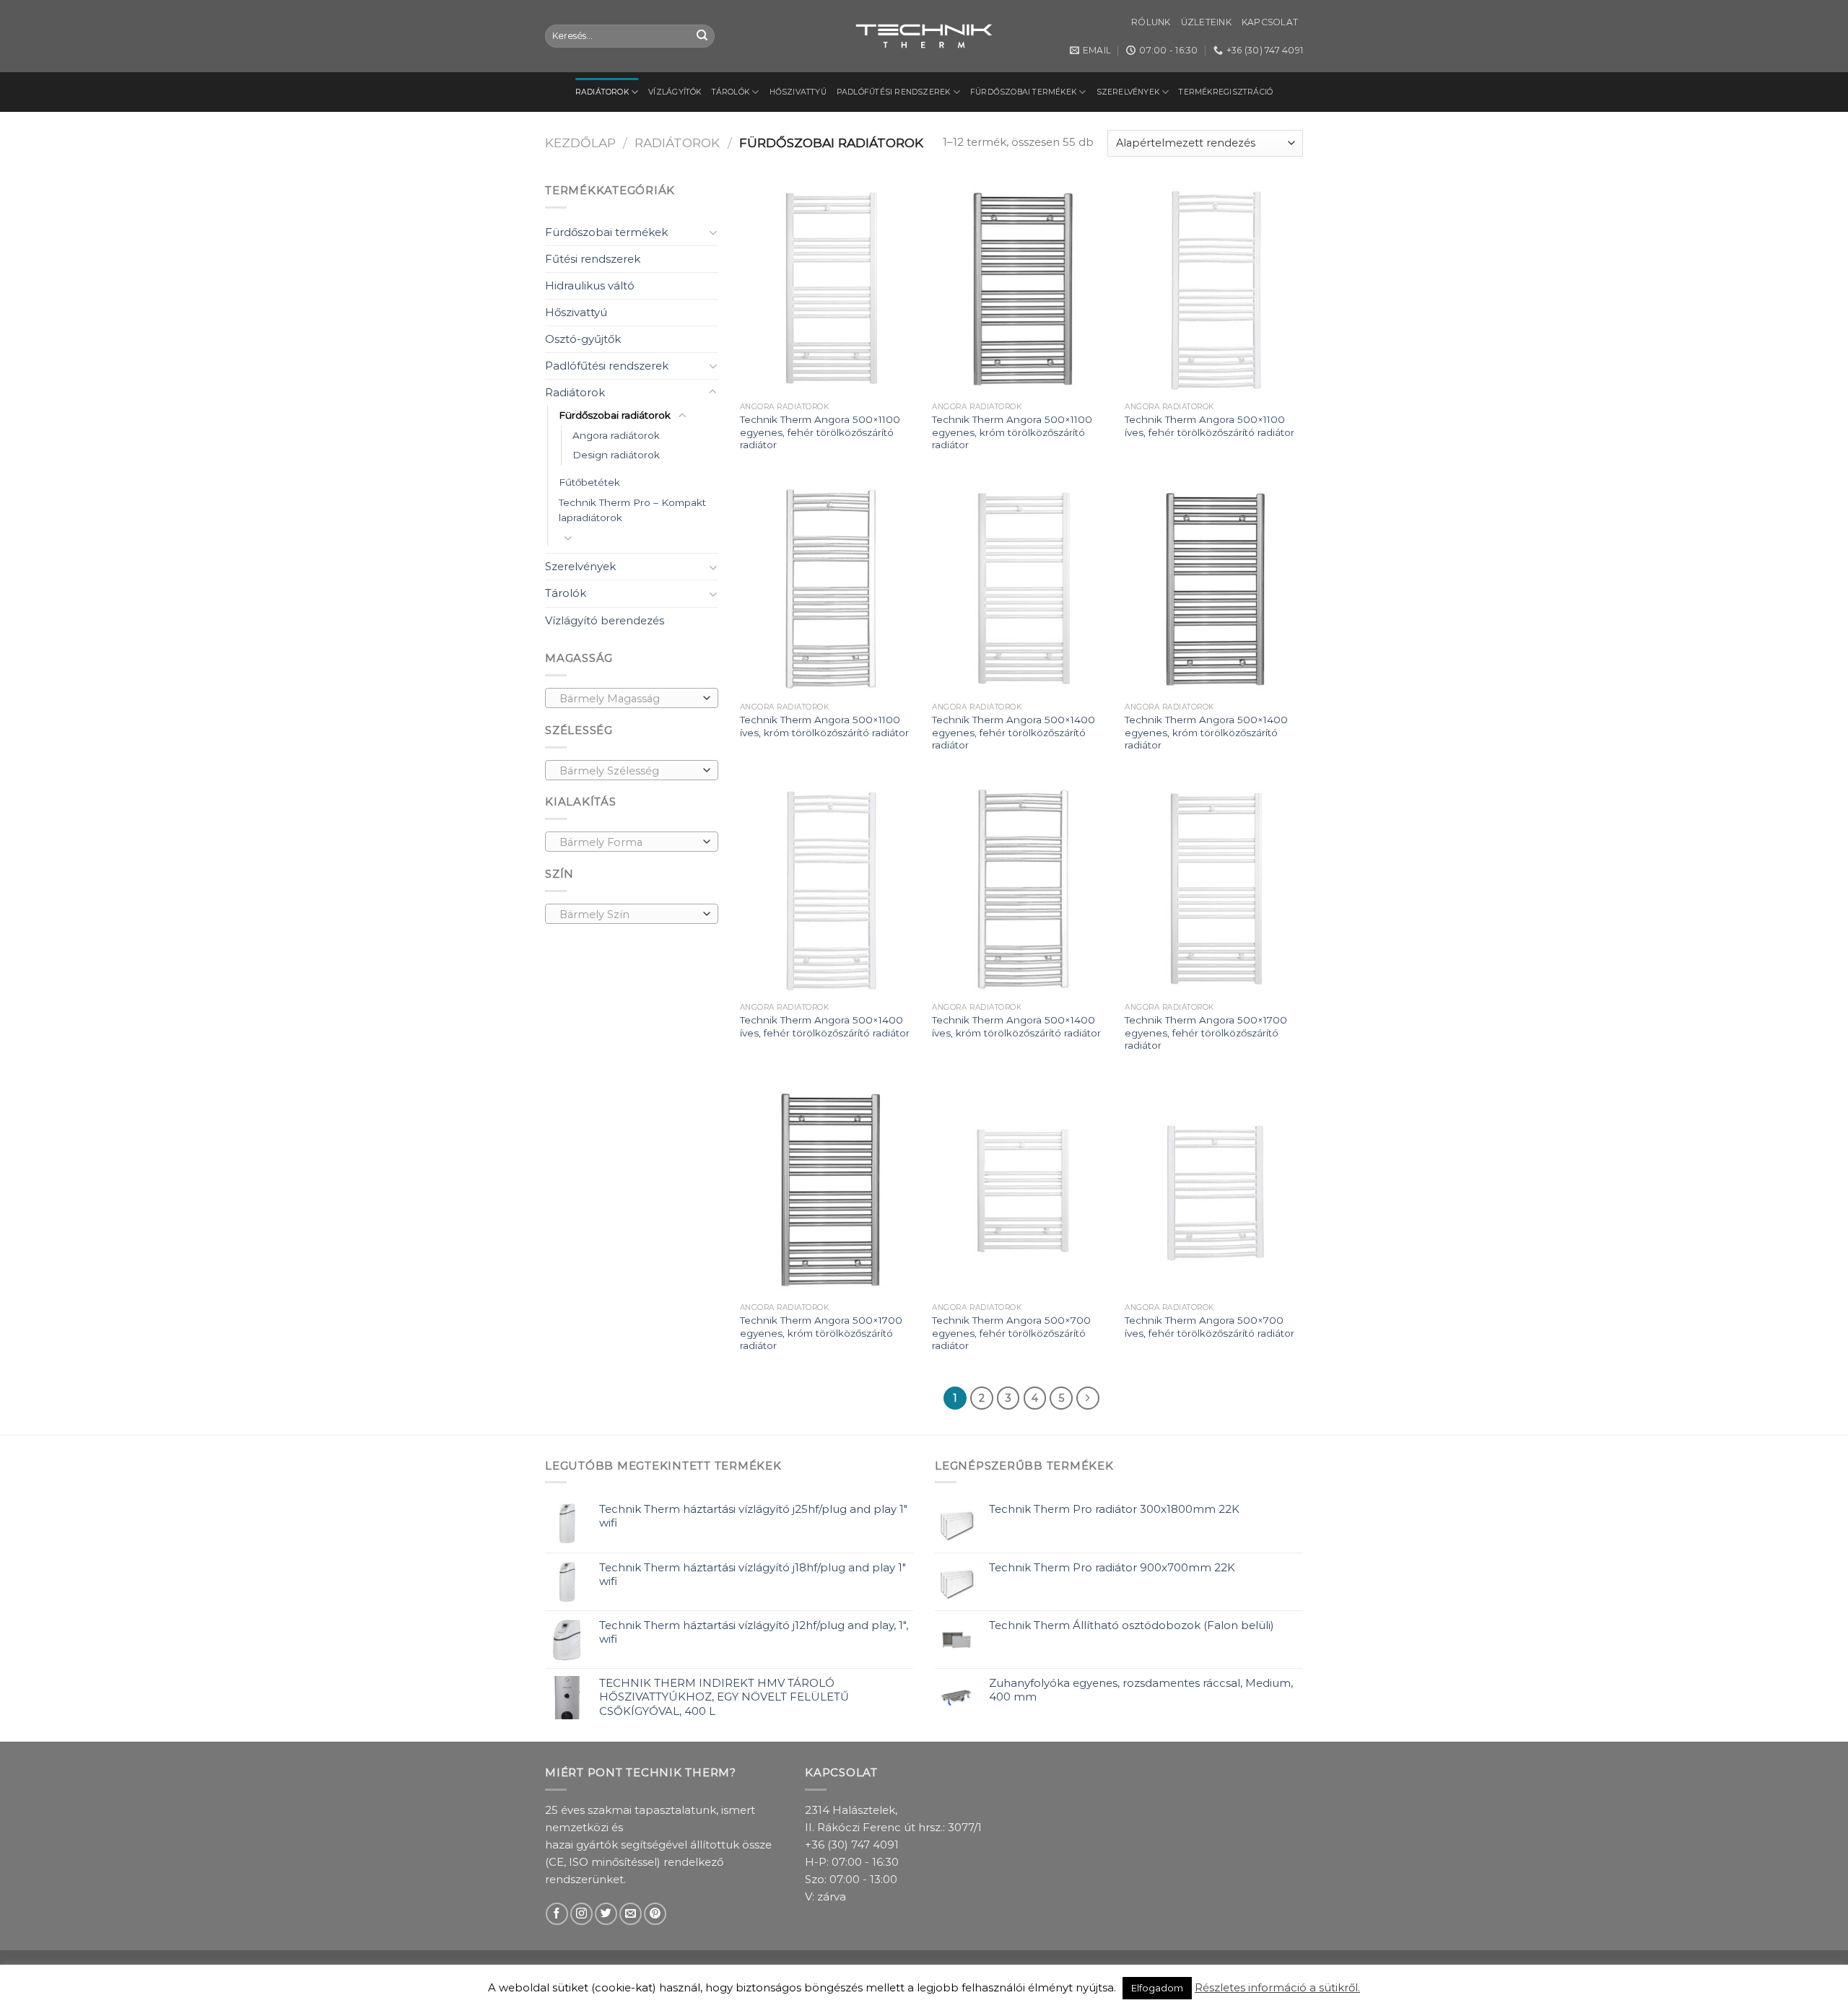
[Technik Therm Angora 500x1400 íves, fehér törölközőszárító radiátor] (829, 889)
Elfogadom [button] (1157, 1988)
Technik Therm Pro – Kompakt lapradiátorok (632, 510)
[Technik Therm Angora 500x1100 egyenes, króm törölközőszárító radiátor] (1021, 289)
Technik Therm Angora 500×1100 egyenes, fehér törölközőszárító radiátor (820, 432)
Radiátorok (602, 92)
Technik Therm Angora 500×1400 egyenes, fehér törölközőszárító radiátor (1014, 732)
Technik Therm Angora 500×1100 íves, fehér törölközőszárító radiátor (1210, 426)
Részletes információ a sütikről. (1277, 1987)
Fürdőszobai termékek (1023, 92)
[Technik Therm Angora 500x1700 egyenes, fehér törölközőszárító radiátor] (1214, 889)
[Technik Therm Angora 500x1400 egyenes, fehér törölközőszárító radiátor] (1021, 589)
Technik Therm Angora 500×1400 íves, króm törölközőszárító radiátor (1016, 1026)
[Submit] (702, 36)
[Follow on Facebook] (557, 1914)
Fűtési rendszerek (593, 259)
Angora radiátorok (616, 435)
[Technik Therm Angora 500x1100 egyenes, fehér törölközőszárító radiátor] (829, 289)
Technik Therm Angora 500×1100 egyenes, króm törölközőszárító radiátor (1012, 432)
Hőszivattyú (798, 92)
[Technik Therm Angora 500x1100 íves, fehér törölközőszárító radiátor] (1214, 289)
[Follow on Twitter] (606, 1914)
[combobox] (632, 698)
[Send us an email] (631, 1914)
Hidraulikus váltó (590, 285)
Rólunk (1151, 22)
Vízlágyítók (675, 92)
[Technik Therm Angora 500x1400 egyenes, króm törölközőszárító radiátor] (1214, 589)
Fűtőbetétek (589, 482)
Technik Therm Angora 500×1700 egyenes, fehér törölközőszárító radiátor (1206, 1033)
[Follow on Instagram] (581, 1914)
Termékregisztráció (1226, 92)
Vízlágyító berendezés (605, 620)
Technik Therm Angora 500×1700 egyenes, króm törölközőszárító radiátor (821, 1333)
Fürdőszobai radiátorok (615, 415)
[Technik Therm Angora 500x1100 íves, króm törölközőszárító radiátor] (829, 589)
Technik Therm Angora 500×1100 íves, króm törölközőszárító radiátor (824, 726)
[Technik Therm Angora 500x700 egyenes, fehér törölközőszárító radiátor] (1021, 1189)
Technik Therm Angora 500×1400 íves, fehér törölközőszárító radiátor (825, 1026)
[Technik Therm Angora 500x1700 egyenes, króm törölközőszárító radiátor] (829, 1189)
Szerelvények (1128, 92)
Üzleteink (1206, 22)
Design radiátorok (616, 455)
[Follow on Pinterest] (655, 1914)
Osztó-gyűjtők (583, 339)
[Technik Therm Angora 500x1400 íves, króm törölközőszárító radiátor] (1021, 889)
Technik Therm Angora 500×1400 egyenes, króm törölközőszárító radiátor (1206, 732)
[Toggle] (713, 232)
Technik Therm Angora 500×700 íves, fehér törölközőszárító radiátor (1210, 1327)
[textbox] (628, 699)
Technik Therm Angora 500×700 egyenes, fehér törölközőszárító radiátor (1011, 1333)
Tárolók (731, 92)
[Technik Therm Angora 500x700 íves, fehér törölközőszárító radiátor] (1214, 1189)
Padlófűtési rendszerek (894, 92)
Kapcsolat (1270, 22)
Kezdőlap (580, 143)
